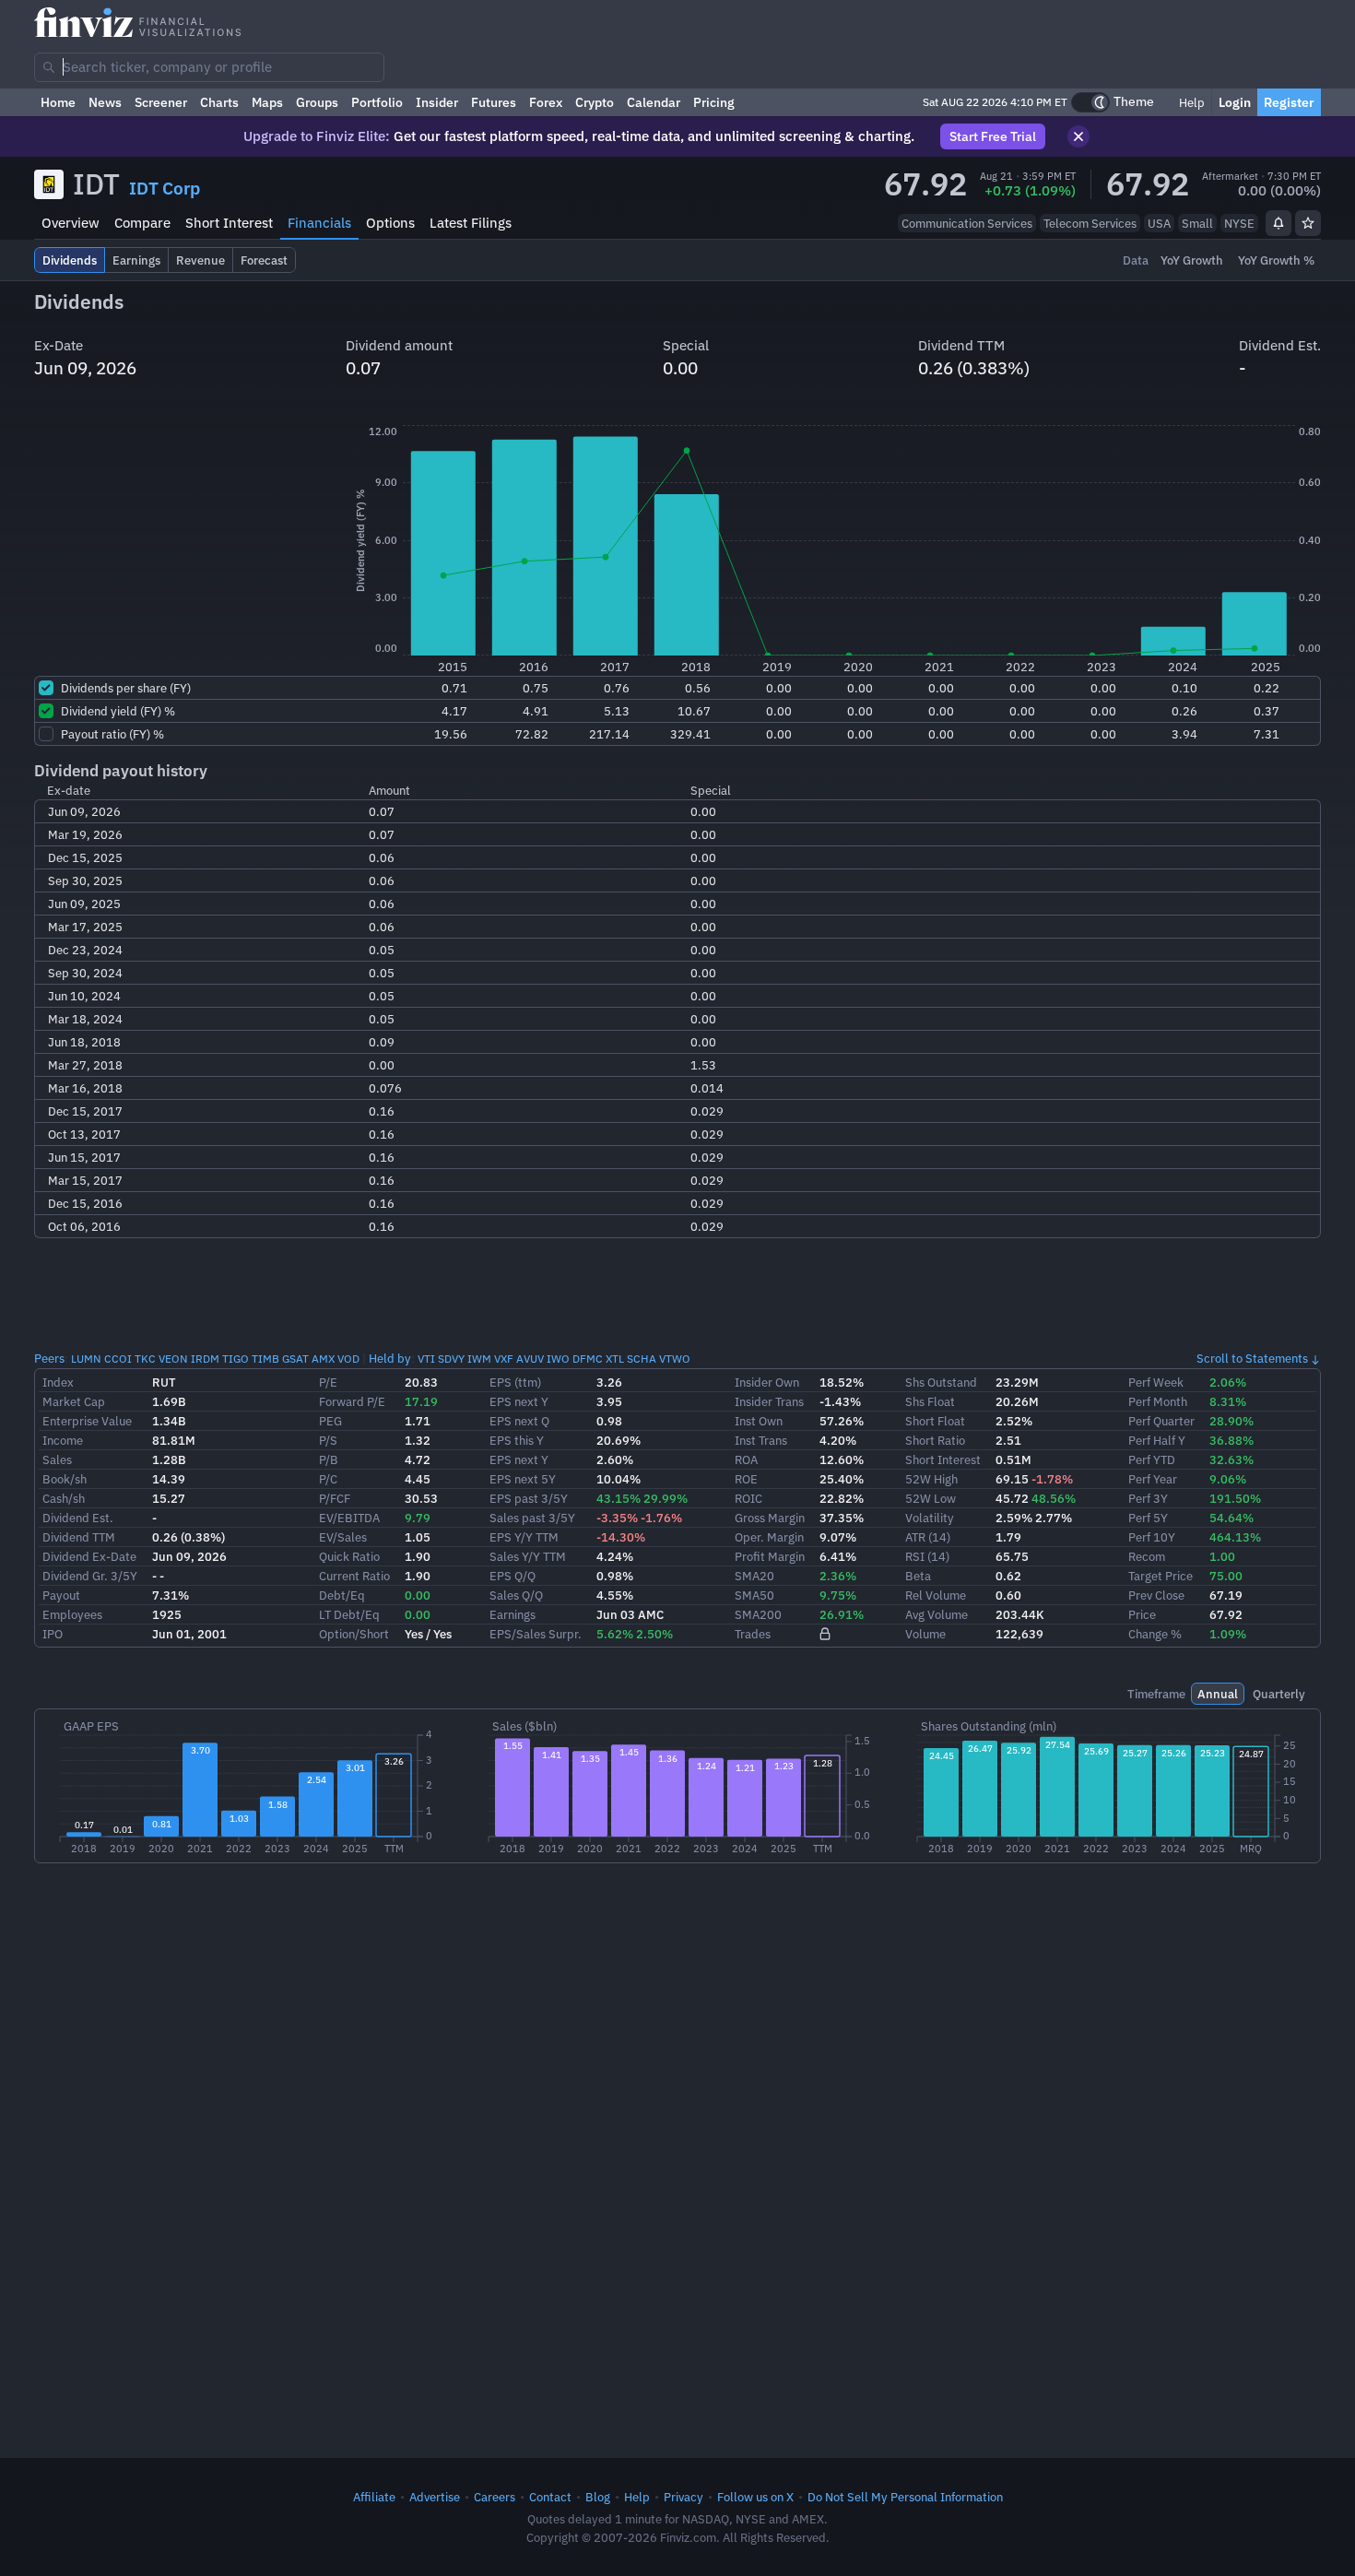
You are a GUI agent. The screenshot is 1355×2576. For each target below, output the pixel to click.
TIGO (236, 1359)
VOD (348, 1359)
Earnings (513, 1614)
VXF (504, 1359)
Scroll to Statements (1252, 1358)
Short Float (935, 1421)
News (105, 102)
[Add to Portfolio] (1308, 223)
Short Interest (229, 223)
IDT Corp (165, 188)
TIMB (265, 1359)
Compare (142, 223)
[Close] (1078, 136)
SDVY (451, 1359)
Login (1235, 102)
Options (390, 223)
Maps (267, 102)
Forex (546, 102)
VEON (173, 1359)
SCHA (642, 1359)
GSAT (295, 1359)
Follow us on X (755, 2497)
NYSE (1239, 223)
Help (1190, 102)
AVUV (530, 1359)
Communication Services (967, 223)
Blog (598, 2497)
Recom (1147, 1556)
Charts (219, 102)
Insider (437, 102)
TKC (145, 1359)
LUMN (86, 1359)
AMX (323, 1359)
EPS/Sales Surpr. (536, 1634)
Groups (317, 102)
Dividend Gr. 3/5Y (90, 1576)
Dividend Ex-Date (89, 1556)
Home (58, 102)
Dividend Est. (78, 1518)
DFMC (588, 1359)
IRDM (205, 1359)
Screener (161, 102)
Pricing (714, 102)
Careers (495, 2497)
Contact (550, 2497)
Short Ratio (935, 1440)
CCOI (118, 1359)
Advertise (435, 2497)
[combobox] (209, 67)
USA (1159, 223)
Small (1197, 223)
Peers (49, 1358)
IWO (558, 1359)
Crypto (595, 102)
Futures (494, 102)
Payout (61, 1595)
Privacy (683, 2497)
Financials (319, 223)
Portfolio (377, 102)
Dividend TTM (79, 1537)
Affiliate (374, 2497)
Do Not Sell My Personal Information (905, 2497)
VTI (426, 1359)
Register (1289, 102)
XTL (615, 1359)
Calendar (654, 102)
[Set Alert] (1278, 223)
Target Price (1161, 1576)
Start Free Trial (993, 136)
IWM (479, 1359)
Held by (390, 1358)
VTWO (675, 1359)
